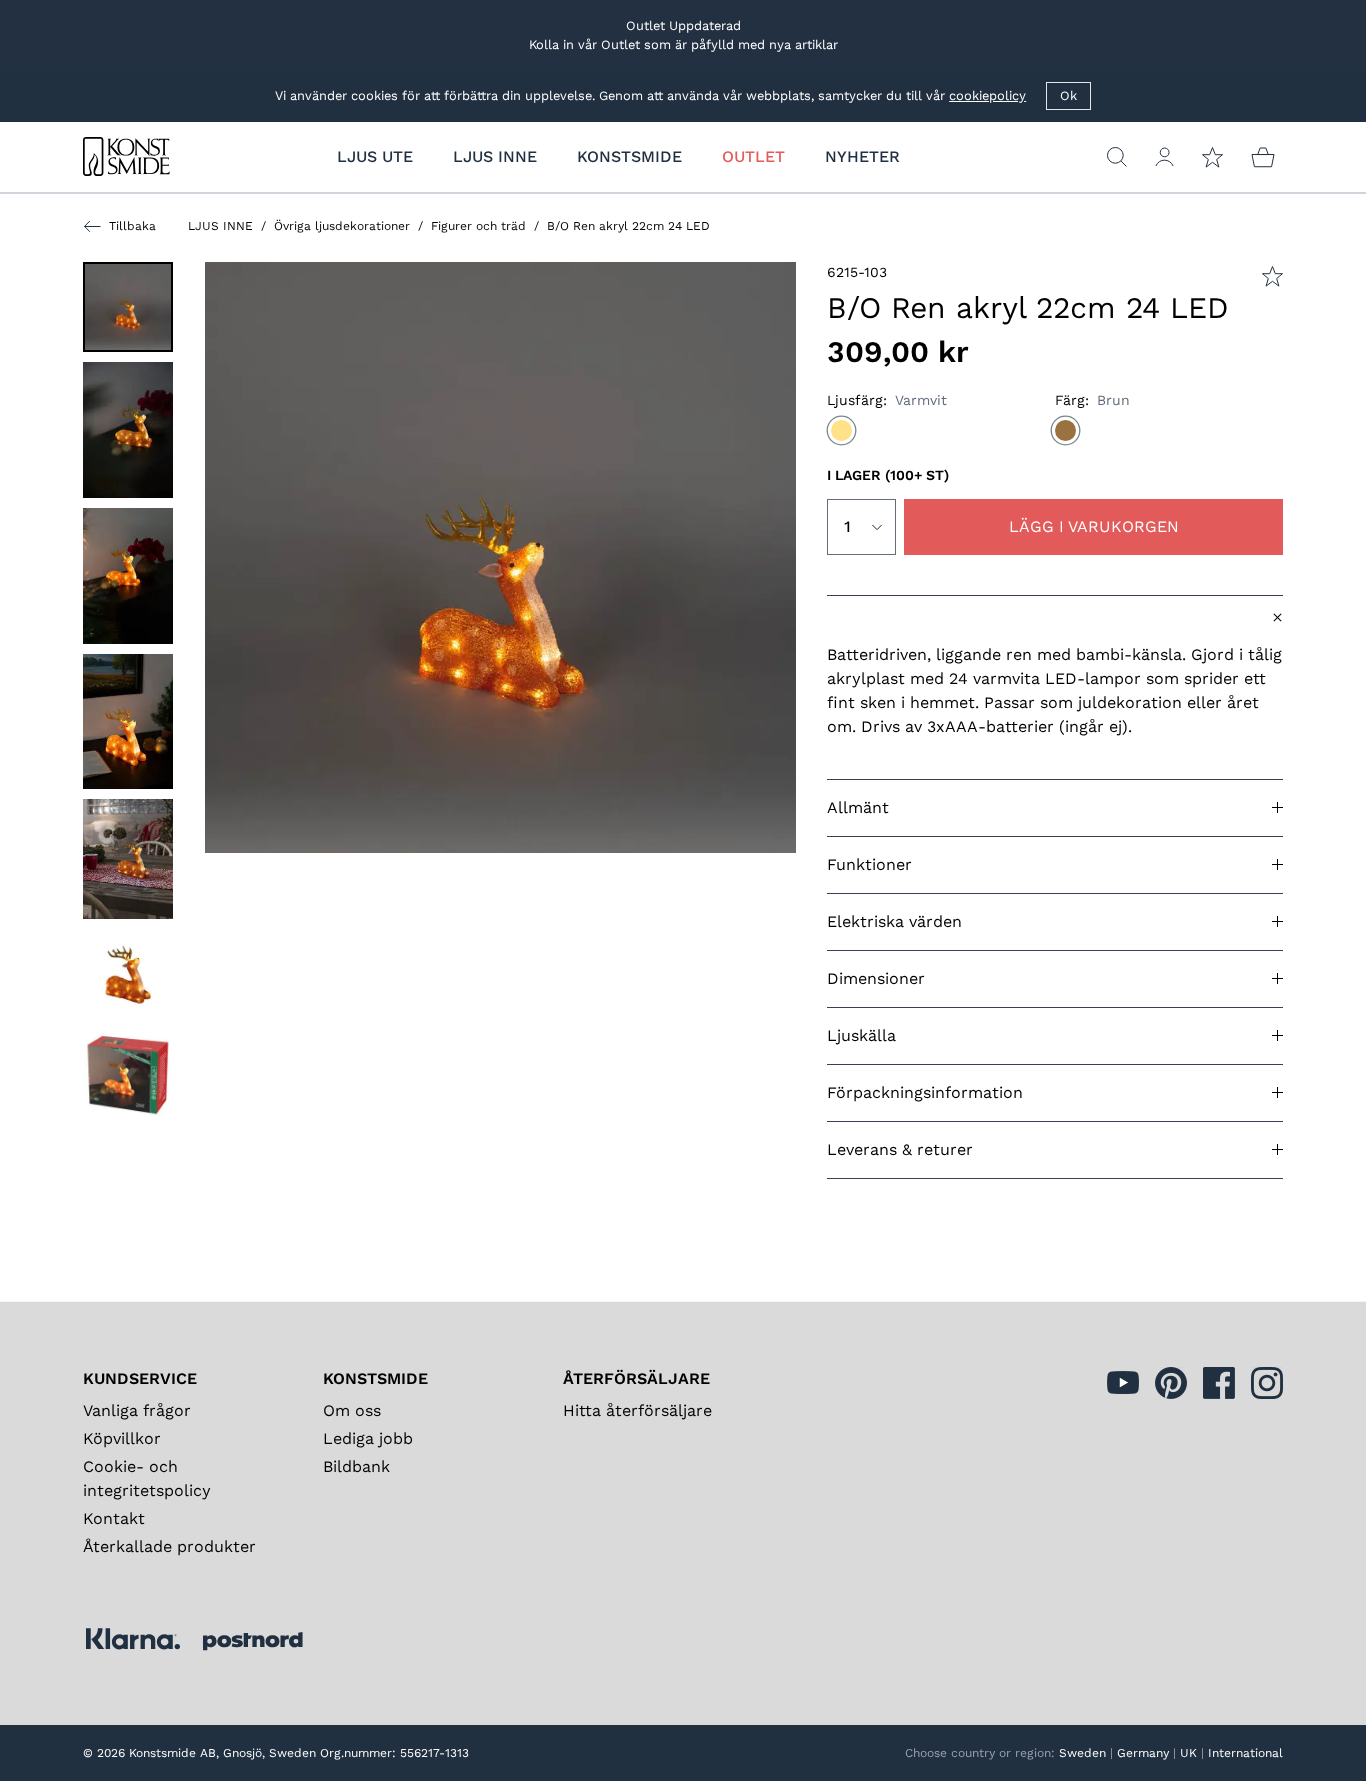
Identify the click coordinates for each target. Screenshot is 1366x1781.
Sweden (1082, 1753)
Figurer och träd (478, 226)
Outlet (753, 156)
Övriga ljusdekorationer (342, 226)
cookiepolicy (987, 95)
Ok (1068, 95)
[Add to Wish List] (1272, 276)
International (1245, 1753)
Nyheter (862, 156)
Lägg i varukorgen (1094, 526)
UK (1188, 1753)
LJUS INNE (220, 226)
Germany (1143, 1753)
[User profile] (1164, 157)
